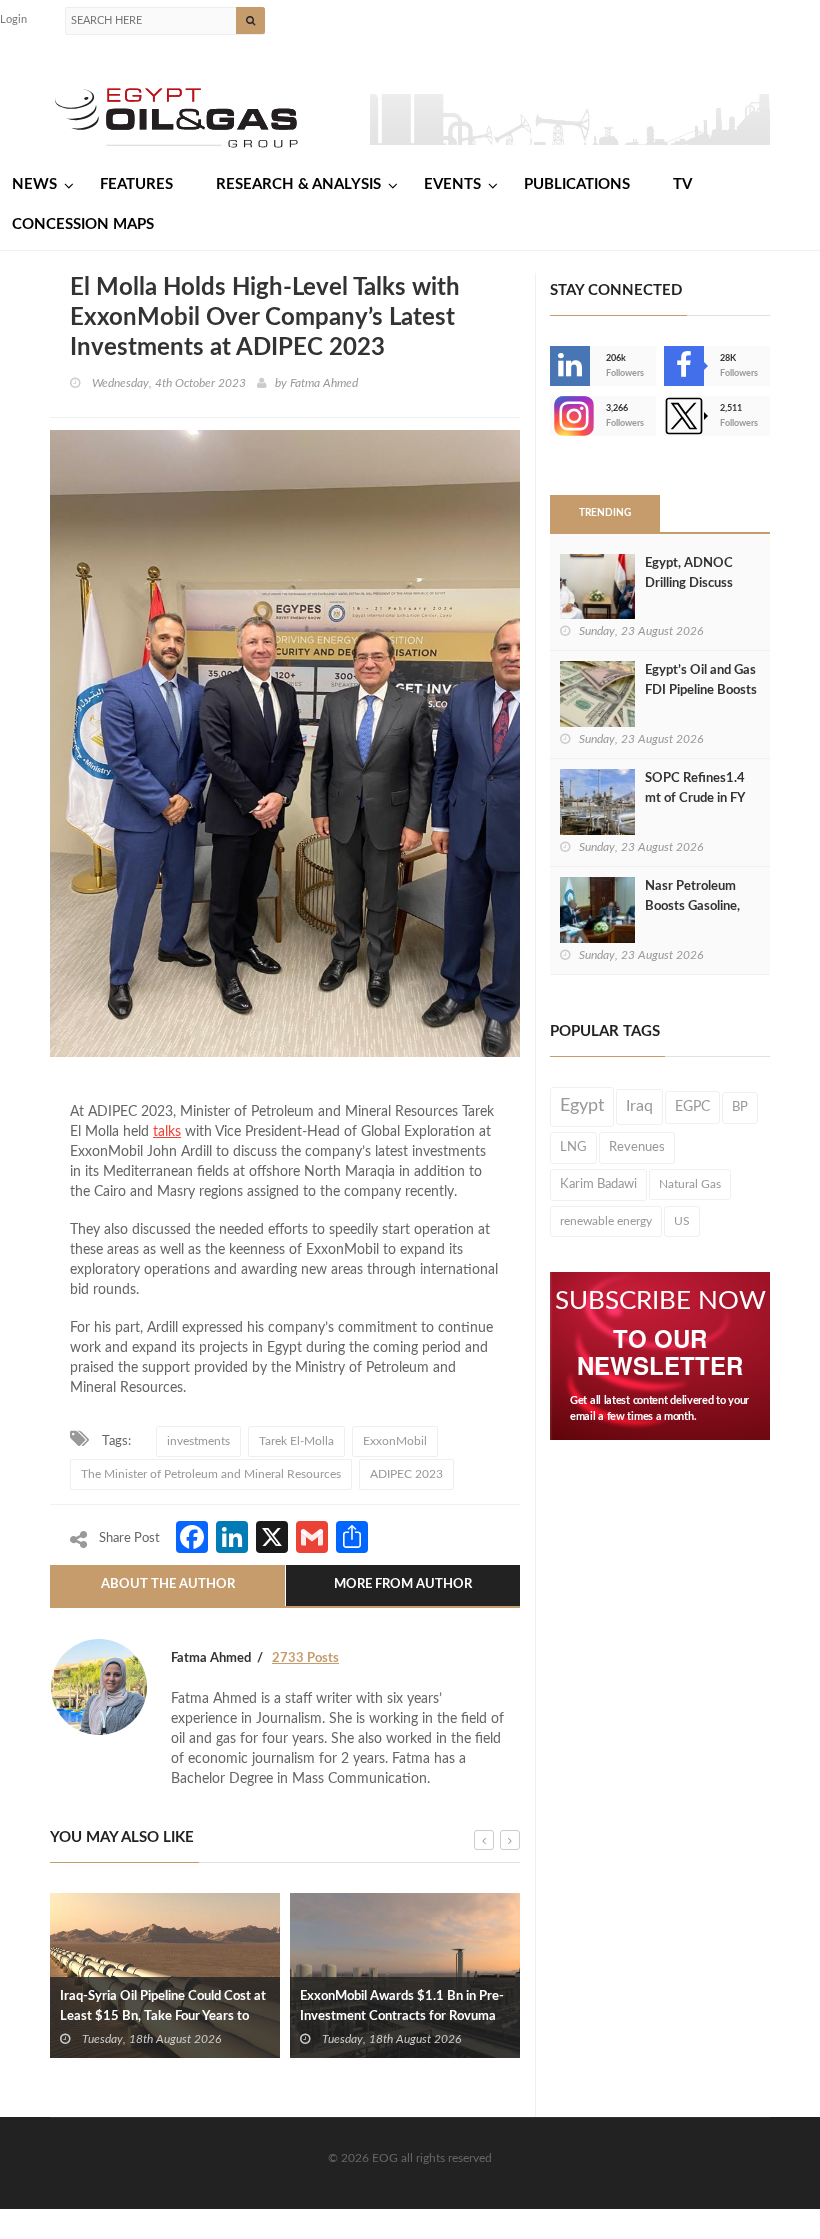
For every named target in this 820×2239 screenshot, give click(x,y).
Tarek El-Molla (296, 1441)
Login (13, 19)
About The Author (168, 1584)
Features (136, 184)
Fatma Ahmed (324, 383)
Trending (605, 513)
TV (682, 184)
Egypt (582, 1106)
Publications (577, 184)
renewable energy (606, 1221)
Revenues (637, 1147)
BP (740, 1107)
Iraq (639, 1106)
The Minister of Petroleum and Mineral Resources (211, 1474)
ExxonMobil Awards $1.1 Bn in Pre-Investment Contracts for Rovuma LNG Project (402, 2016)
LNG (573, 1147)
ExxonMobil (395, 1441)
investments (198, 1441)
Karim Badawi (598, 1184)
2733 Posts (305, 1658)
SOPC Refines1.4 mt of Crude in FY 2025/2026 (695, 798)
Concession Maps (83, 224)
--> (552, 416)
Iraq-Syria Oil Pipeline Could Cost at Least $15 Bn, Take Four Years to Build (163, 2016)
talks (167, 1132)
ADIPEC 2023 (406, 1474)
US (682, 1221)
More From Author (403, 1584)
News (34, 184)
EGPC (692, 1107)
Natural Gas (690, 1184)
